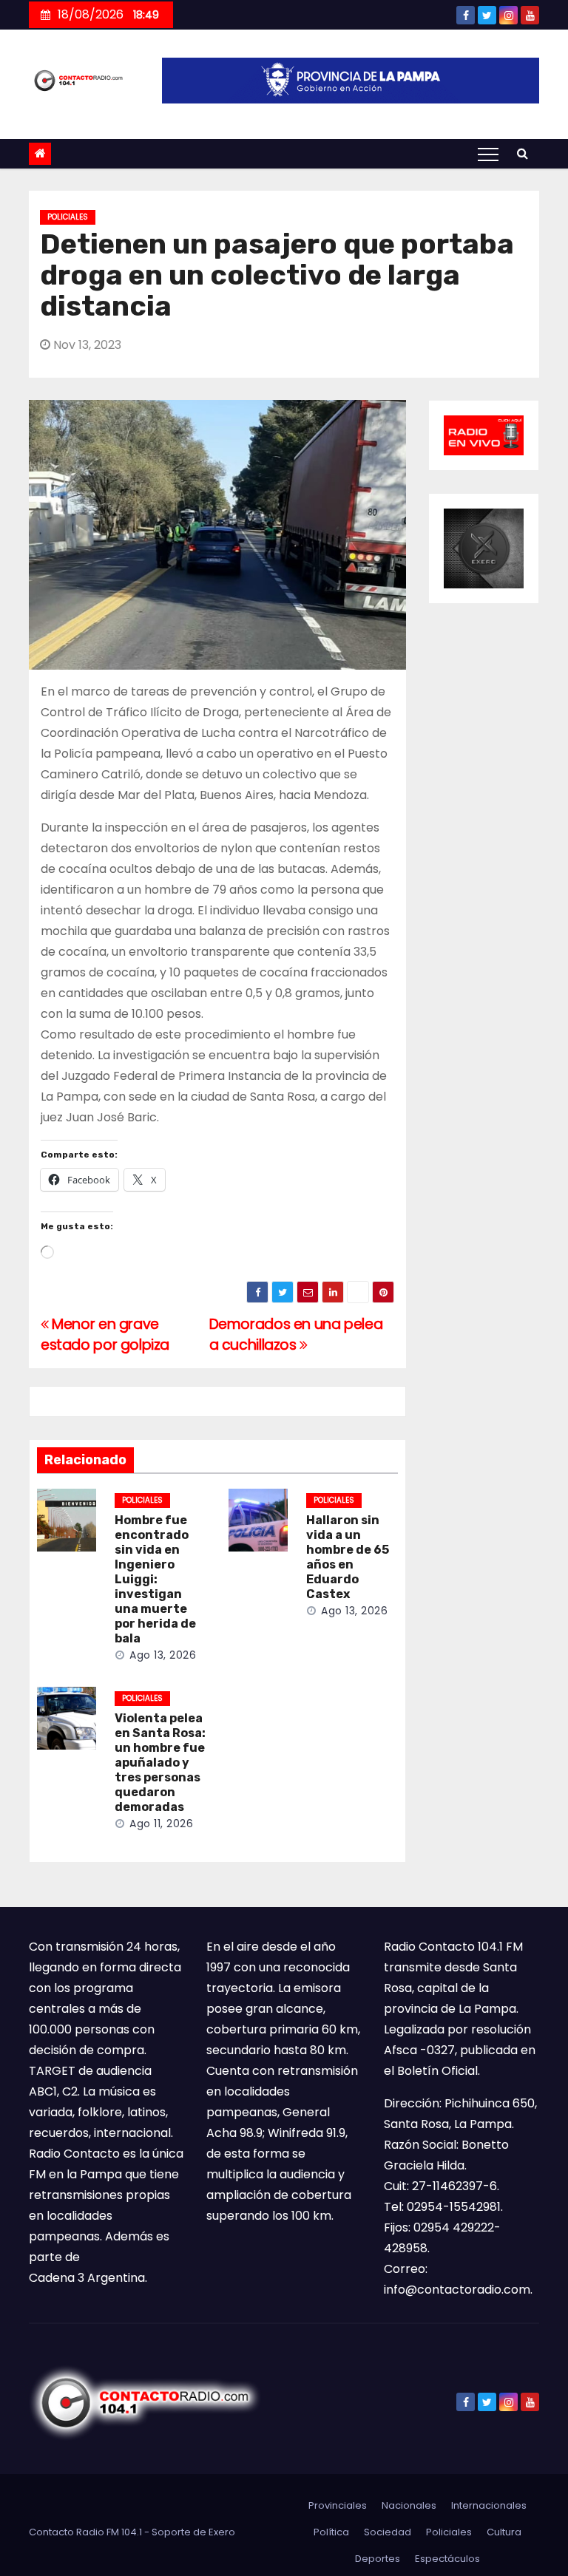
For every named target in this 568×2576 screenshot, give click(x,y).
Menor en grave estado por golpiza (105, 1335)
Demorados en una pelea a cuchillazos (296, 1335)
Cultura (504, 2532)
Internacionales (489, 2505)
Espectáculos (447, 2559)
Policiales (68, 217)
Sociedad (388, 2532)
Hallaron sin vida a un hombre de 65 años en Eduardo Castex (348, 1557)
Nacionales (409, 2505)
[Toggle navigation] (488, 154)
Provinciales (338, 2505)
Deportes (378, 2559)
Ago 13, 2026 (163, 1655)
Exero (222, 2532)
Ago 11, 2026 (161, 1824)
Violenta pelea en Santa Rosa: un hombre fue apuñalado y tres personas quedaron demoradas (160, 1763)
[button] (523, 153)
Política (331, 2532)
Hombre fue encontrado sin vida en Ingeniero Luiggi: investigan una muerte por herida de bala (155, 1579)
